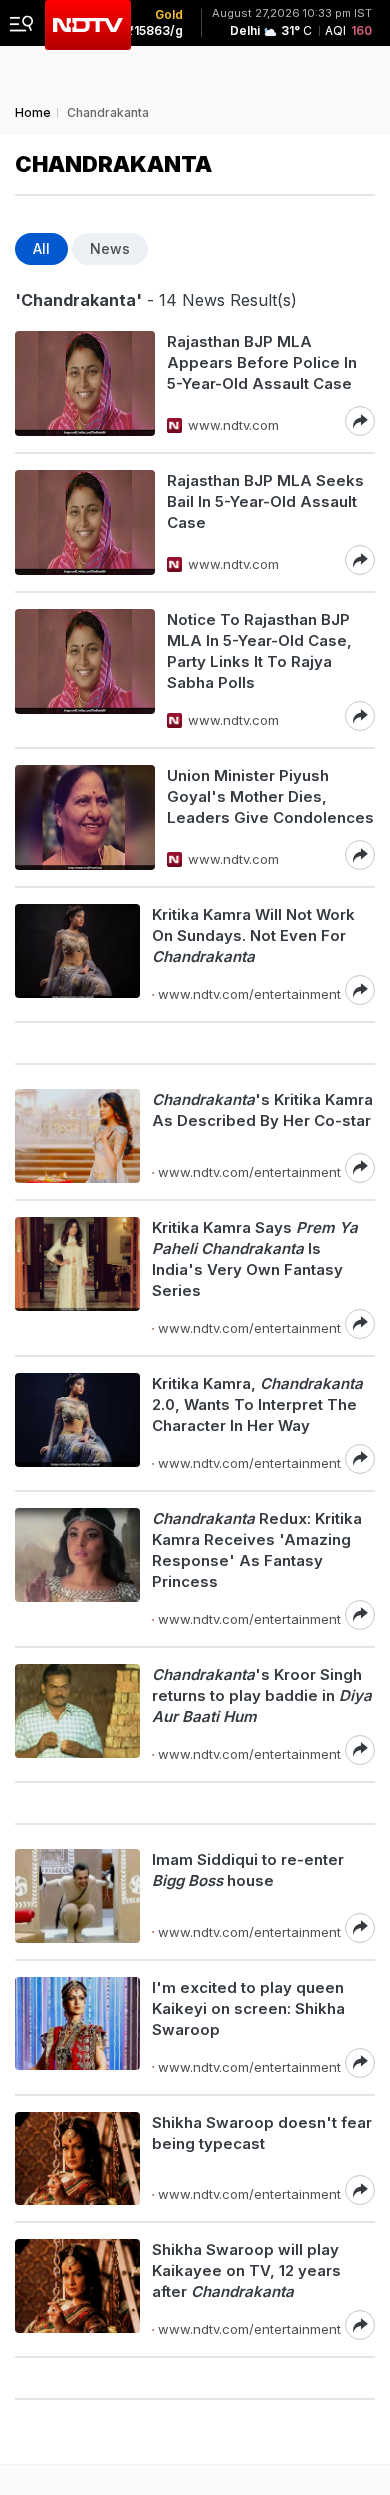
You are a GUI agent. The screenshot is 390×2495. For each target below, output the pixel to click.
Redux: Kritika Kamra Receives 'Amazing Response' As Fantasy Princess (257, 1550)
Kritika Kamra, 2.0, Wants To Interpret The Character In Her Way (257, 1404)
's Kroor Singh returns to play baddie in (262, 1695)
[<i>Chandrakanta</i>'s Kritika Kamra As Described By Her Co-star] (77, 1136)
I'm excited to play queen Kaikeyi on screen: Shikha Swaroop (248, 2008)
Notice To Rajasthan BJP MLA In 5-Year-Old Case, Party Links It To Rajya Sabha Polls (259, 651)
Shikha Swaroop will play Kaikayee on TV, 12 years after (246, 2270)
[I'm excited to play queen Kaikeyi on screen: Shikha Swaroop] (77, 2027)
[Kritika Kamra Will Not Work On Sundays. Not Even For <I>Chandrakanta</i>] (77, 954)
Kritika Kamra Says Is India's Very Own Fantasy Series (255, 1259)
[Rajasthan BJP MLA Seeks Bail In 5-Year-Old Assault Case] (85, 522)
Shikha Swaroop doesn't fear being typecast (262, 2133)
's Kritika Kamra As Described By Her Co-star (262, 1110)
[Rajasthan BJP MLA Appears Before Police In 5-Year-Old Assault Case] (85, 383)
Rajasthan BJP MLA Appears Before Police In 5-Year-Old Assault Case (262, 362)
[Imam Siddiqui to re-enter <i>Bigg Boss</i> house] (77, 1896)
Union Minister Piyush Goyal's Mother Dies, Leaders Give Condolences (270, 796)
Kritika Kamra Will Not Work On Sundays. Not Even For (253, 935)
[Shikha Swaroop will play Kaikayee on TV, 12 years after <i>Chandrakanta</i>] (77, 2289)
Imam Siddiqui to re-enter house (248, 1870)
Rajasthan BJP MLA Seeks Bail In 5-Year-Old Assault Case (265, 501)
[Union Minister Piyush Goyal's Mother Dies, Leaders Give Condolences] (85, 817)
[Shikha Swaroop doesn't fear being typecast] (77, 2159)
